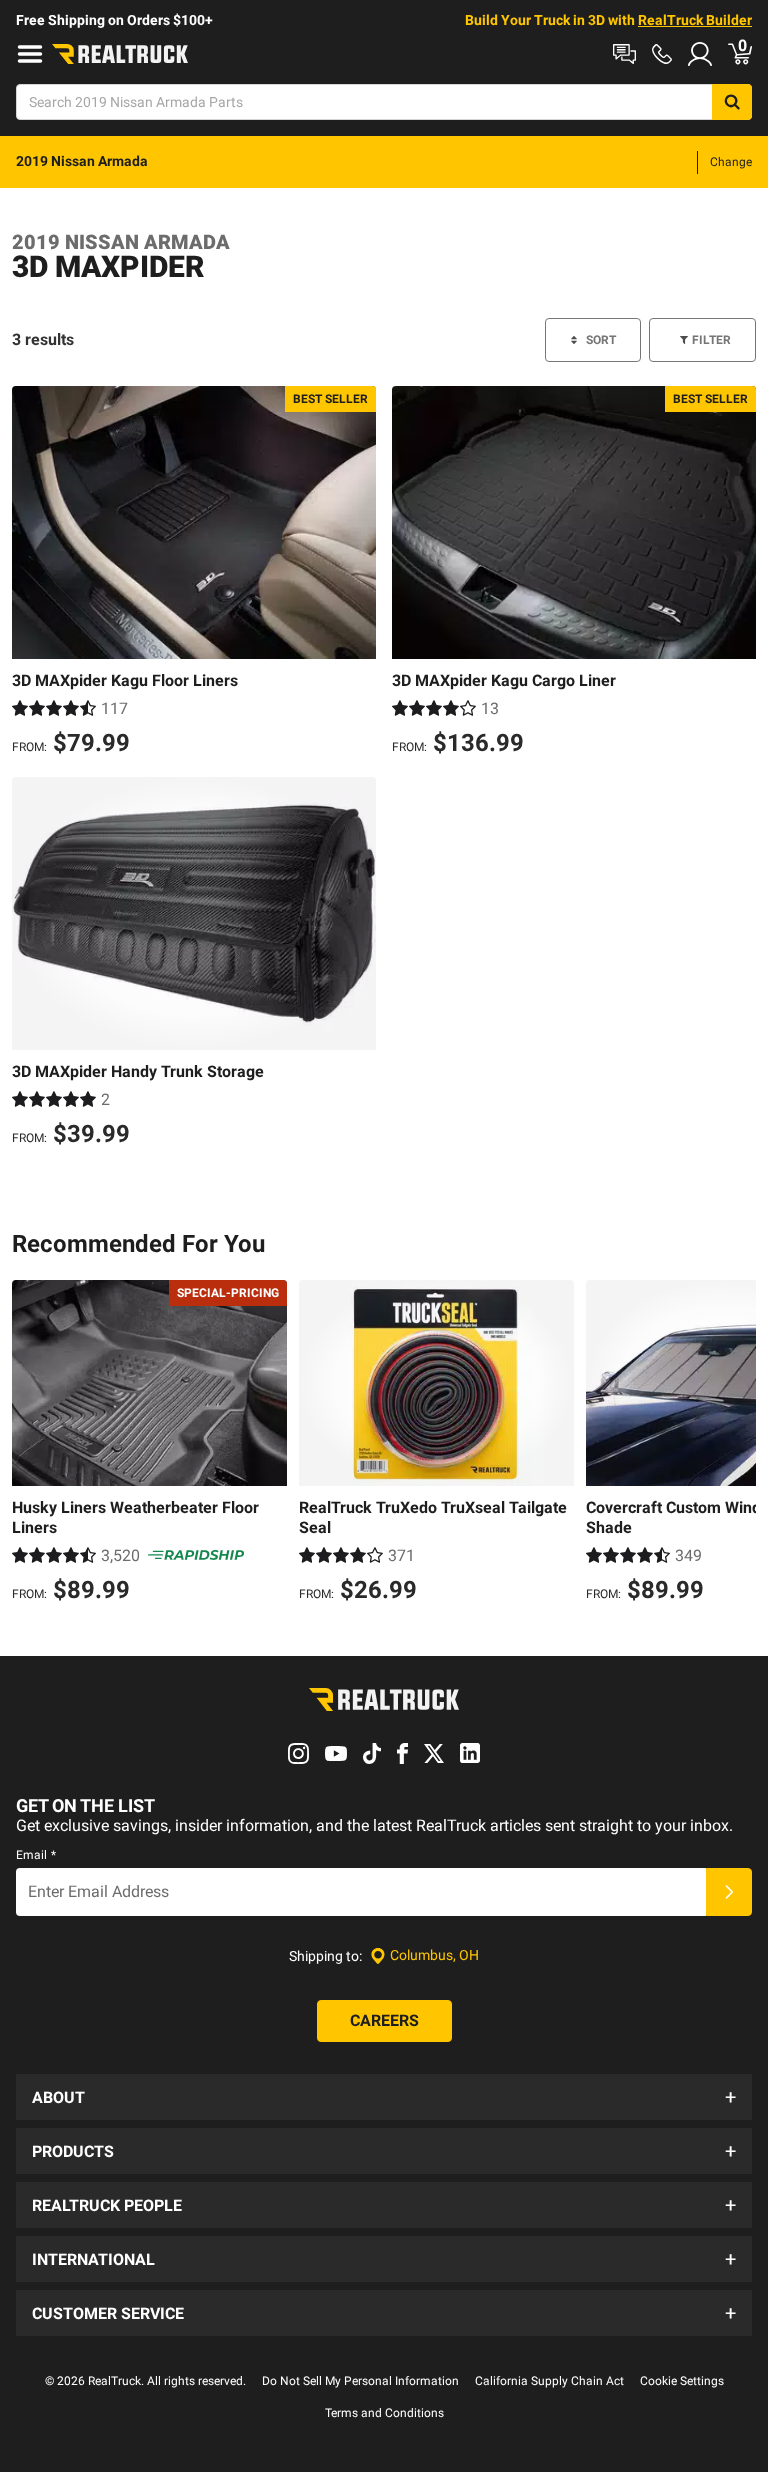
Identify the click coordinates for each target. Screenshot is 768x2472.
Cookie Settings (682, 2381)
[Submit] (729, 1892)
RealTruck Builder (695, 20)
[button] (384, 2097)
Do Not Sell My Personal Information (360, 2381)
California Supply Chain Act (549, 2381)
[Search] (732, 102)
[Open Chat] (624, 54)
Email (36, 1855)
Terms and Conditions (384, 2413)
